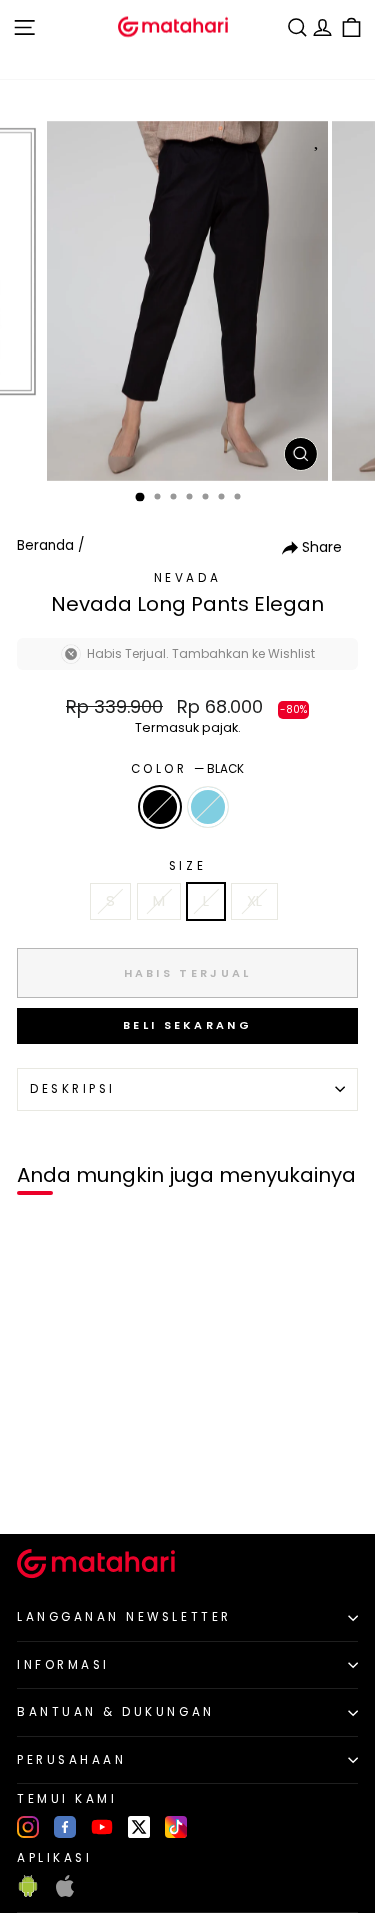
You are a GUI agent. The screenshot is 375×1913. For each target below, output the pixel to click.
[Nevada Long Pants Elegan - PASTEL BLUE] (61, 1485)
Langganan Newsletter (124, 1617)
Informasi (63, 1665)
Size (187, 866)
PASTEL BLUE (208, 807)
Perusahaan (71, 1760)
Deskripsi (73, 1089)
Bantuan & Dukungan (116, 1712)
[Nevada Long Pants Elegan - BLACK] (38, 1485)
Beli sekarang (187, 1025)
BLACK (160, 807)
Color (187, 769)
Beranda (45, 545)
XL (254, 901)
